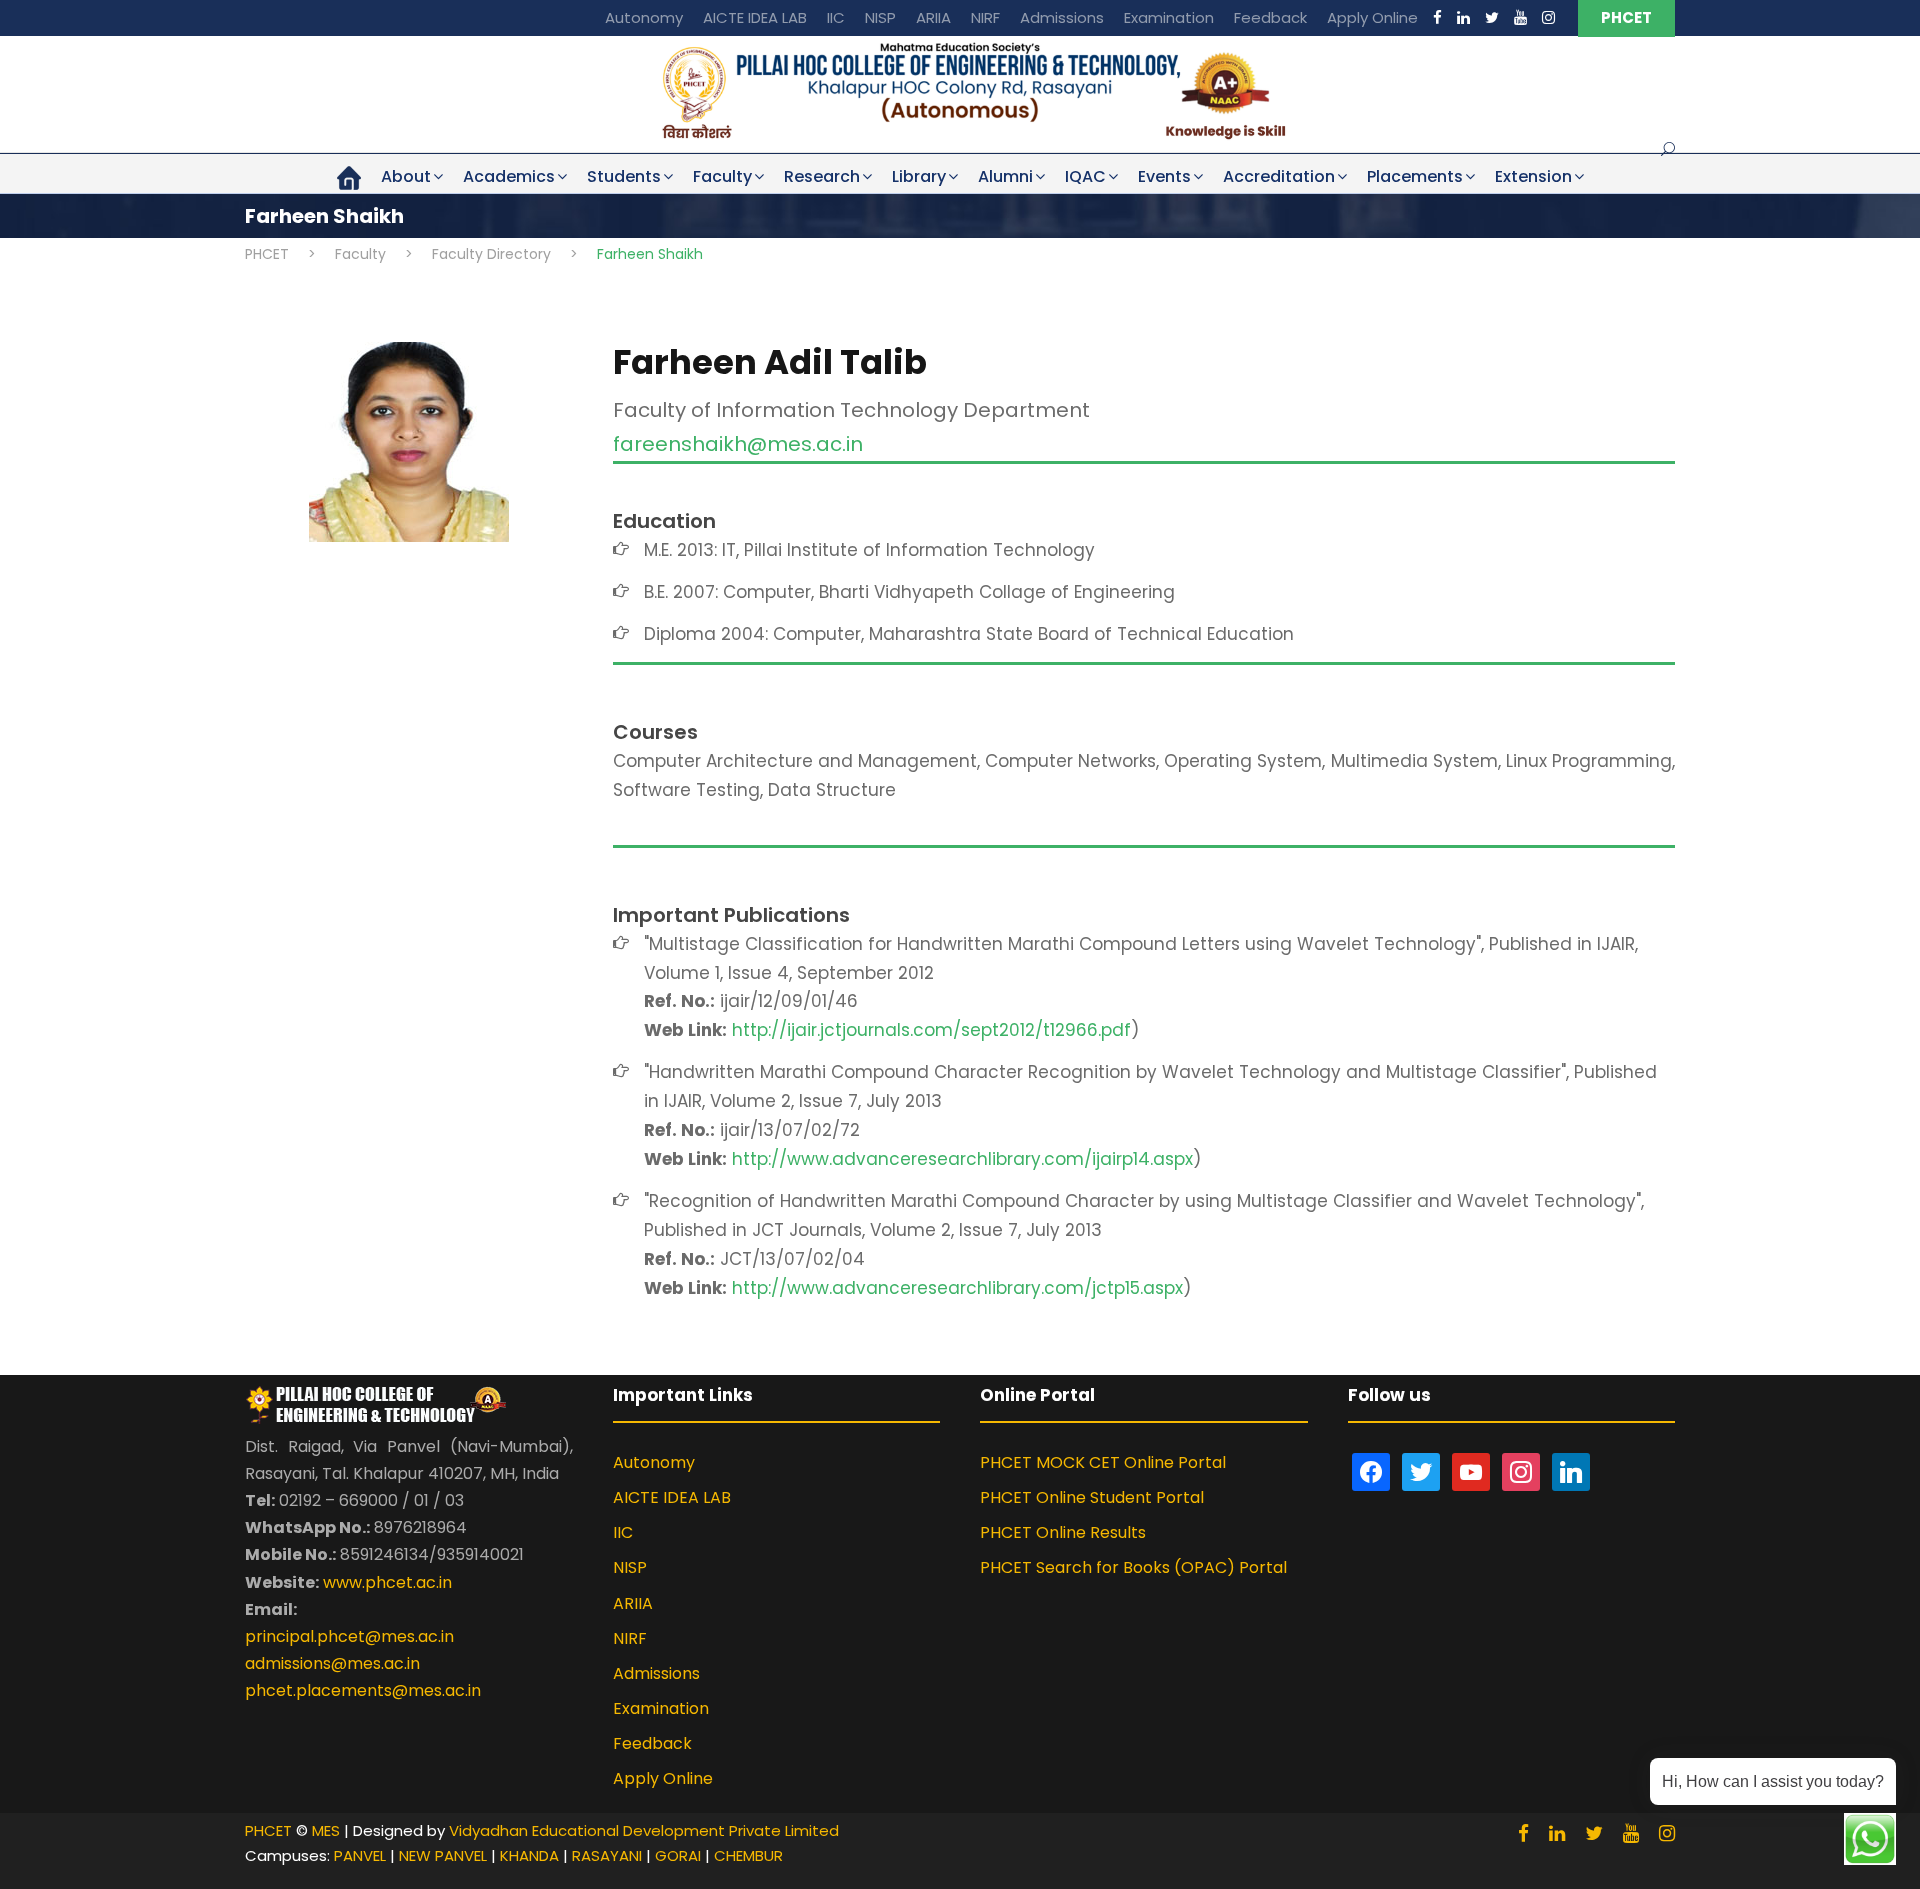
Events (1164, 176)
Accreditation (1279, 176)
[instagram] (1548, 17)
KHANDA (529, 1855)
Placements (1415, 176)
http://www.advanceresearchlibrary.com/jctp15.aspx (957, 1288)
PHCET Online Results (1063, 1532)
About (406, 176)
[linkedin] (1463, 17)
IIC (836, 17)
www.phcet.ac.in (387, 1582)
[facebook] (1437, 17)
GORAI (678, 1855)
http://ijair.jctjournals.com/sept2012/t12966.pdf (931, 1030)
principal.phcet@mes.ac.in (349, 1636)
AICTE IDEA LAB (755, 17)
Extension (1533, 176)
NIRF (985, 17)
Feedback (1270, 17)
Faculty (722, 176)
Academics (509, 176)
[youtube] (1520, 17)
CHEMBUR (748, 1855)
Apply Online (1372, 17)
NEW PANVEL (443, 1855)
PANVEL (360, 1855)
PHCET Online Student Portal (1092, 1497)
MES (326, 1830)
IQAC (1085, 176)
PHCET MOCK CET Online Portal (1103, 1462)
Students (624, 176)
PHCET (1626, 17)
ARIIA (933, 17)
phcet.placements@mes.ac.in (363, 1690)
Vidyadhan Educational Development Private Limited (644, 1830)
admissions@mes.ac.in (332, 1663)
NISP (880, 17)
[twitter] (1492, 17)
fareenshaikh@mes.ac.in (738, 444)
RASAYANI (607, 1855)
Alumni (1005, 176)
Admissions (1062, 17)
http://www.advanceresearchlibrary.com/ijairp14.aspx (962, 1159)
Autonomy (644, 17)
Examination (1169, 17)
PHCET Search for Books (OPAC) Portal (1133, 1567)
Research (822, 176)
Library (919, 176)
